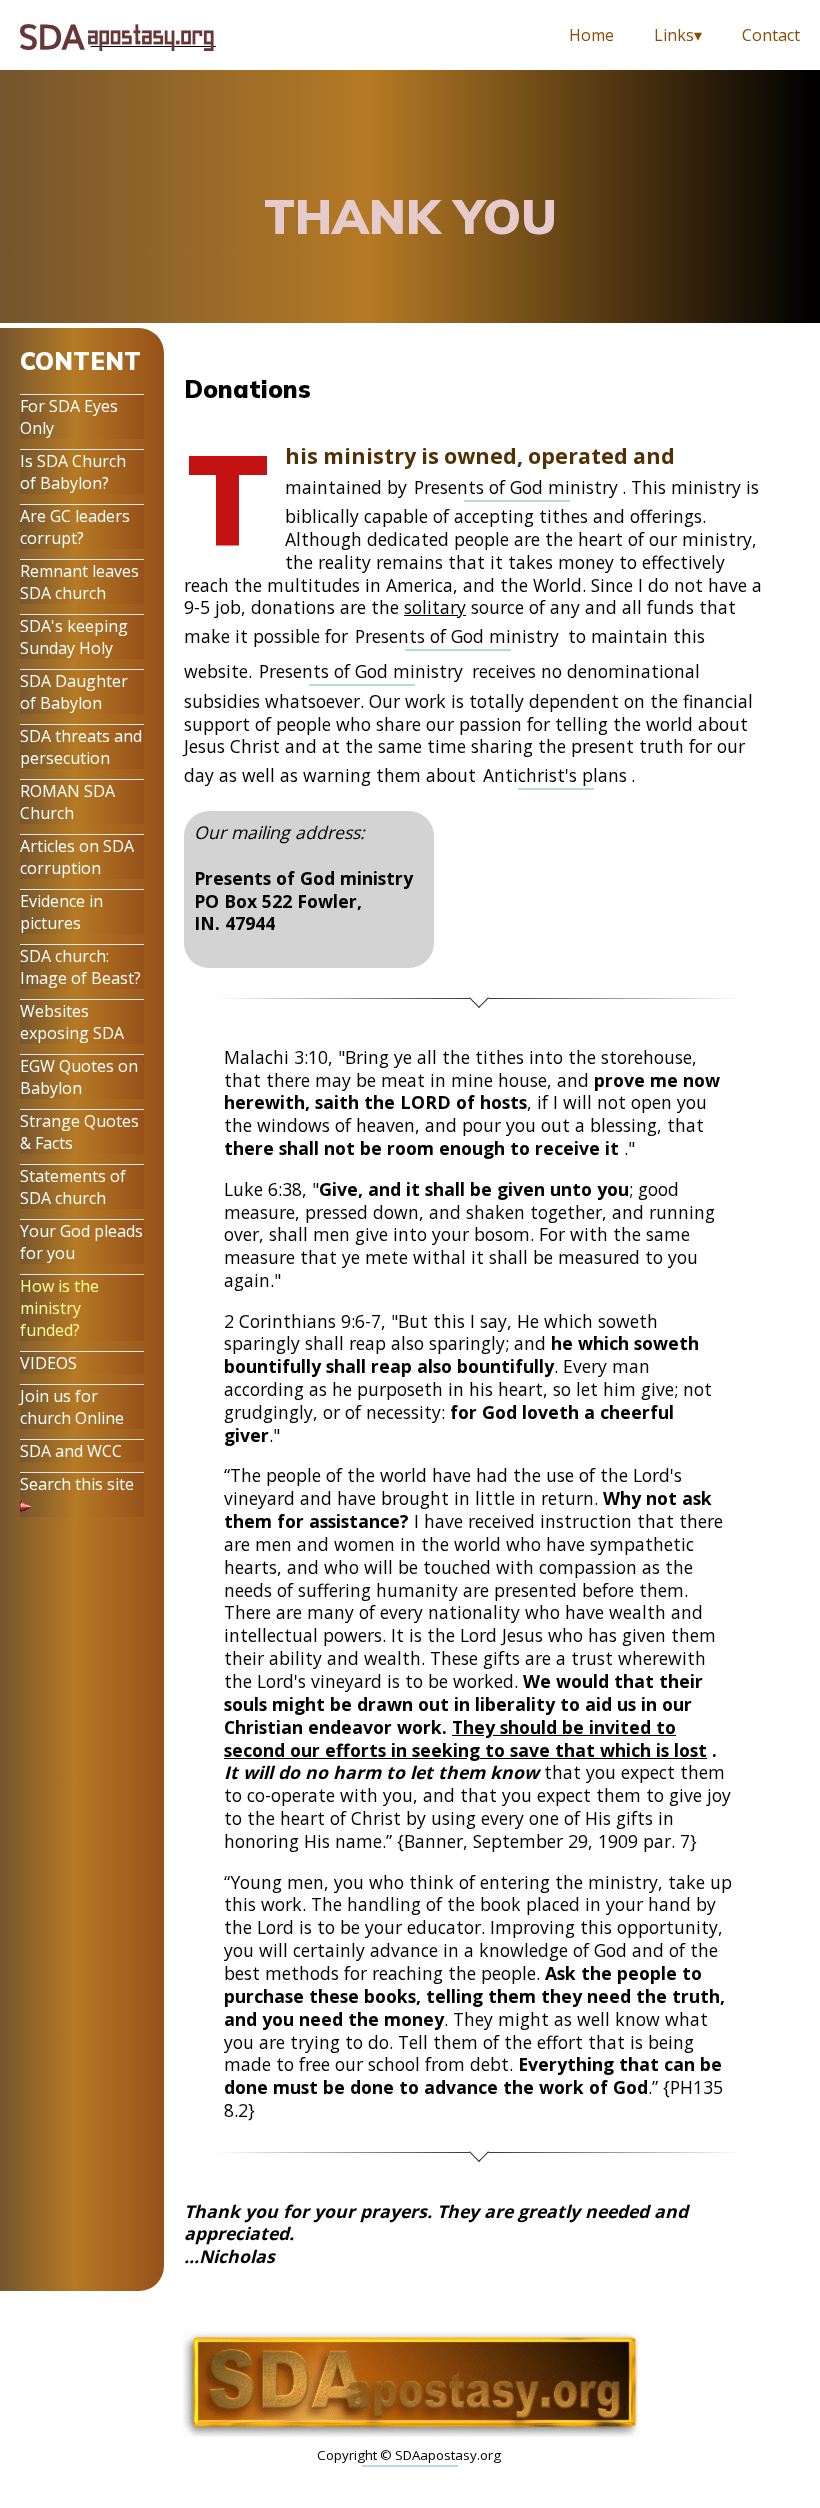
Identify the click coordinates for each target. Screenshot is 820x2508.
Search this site (77, 1484)
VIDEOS (48, 1363)
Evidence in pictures (61, 912)
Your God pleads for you (81, 1242)
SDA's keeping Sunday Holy (74, 637)
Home (591, 35)
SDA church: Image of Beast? (80, 967)
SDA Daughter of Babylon (74, 692)
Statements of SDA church (73, 1187)
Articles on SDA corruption (77, 857)
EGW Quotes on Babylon (79, 1077)
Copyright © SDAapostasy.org (409, 2455)
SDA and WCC (71, 1451)
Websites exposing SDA (72, 1022)
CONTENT (80, 361)
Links (674, 35)
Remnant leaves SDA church (79, 582)
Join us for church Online (72, 1407)
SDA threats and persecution (81, 747)
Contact (771, 35)
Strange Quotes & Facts (79, 1132)
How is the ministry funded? (59, 1308)
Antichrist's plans (555, 775)
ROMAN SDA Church (67, 802)
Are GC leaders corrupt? (75, 527)
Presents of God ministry (516, 487)
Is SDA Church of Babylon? (73, 472)
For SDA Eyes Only (69, 417)
